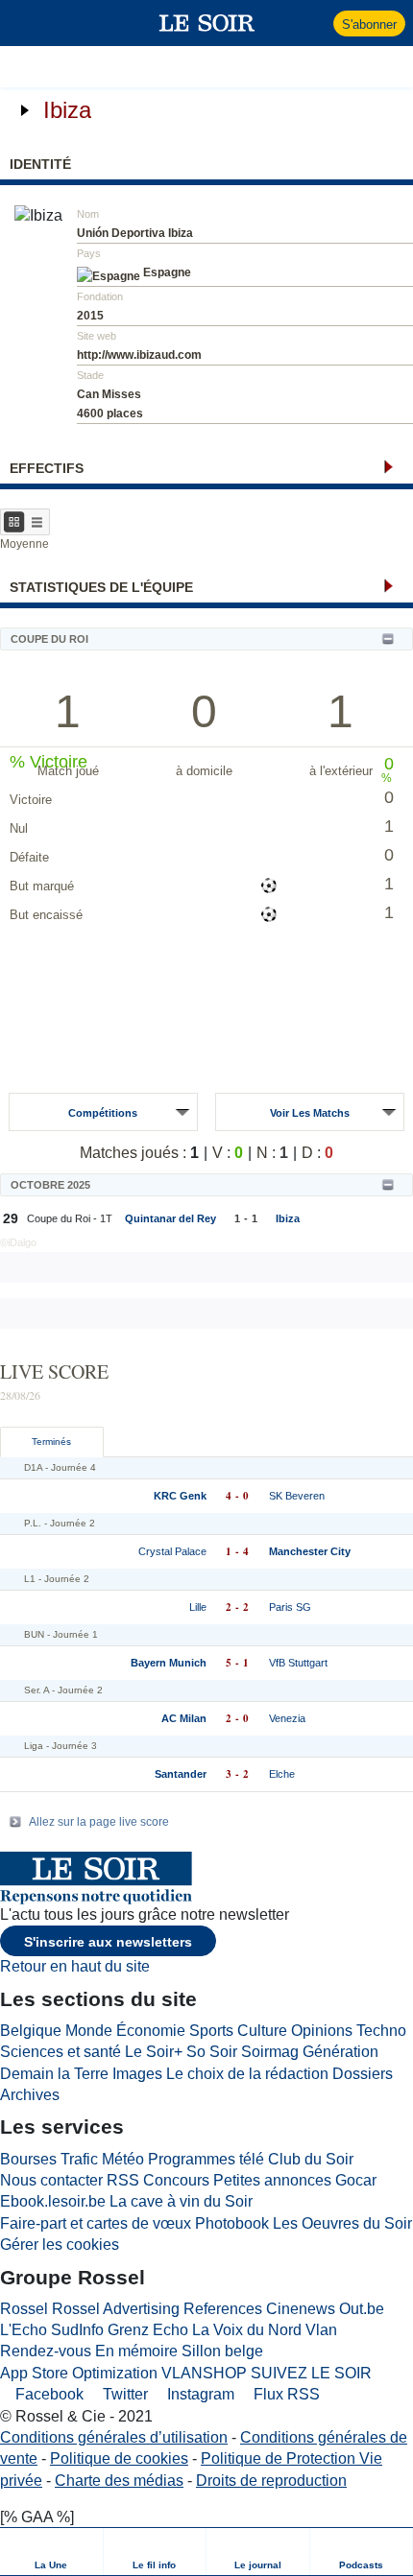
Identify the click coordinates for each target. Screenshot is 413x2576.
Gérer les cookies (60, 2245)
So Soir (212, 2052)
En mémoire (136, 2351)
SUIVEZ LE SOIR (311, 2373)
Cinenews (301, 2309)
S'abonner (369, 24)
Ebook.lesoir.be (53, 2201)
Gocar (356, 2180)
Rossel (24, 2309)
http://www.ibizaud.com (139, 355)
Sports (211, 2031)
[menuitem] (52, 2552)
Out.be (362, 2309)
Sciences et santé (61, 2052)
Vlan (321, 2330)
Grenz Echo (148, 2330)
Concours (176, 2180)
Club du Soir (311, 2159)
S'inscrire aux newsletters (108, 1942)
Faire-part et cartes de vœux (96, 2223)
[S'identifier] (316, 23)
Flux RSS (285, 2394)
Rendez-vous (46, 2351)
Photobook (232, 2223)
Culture (262, 2031)
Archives (30, 2095)
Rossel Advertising (116, 2309)
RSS (123, 2180)
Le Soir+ (154, 2052)
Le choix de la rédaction (247, 2074)
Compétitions (103, 1113)
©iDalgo (18, 1242)
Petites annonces (272, 2180)
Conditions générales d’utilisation (114, 2437)
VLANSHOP (204, 2373)
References (223, 2309)
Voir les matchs (310, 1113)
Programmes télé (206, 2159)
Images (137, 2074)
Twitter (123, 2394)
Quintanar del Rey (170, 1218)
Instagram (199, 2394)
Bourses (28, 2159)
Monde (89, 2031)
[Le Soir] (207, 23)
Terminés (51, 1442)
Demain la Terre (54, 2074)
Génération (340, 2052)
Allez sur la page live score (99, 1822)
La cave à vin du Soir (181, 2201)
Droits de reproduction (271, 2481)
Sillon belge (222, 2351)
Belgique (31, 2031)
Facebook (48, 2394)
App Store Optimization (79, 2373)
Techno (381, 2031)
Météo (123, 2159)
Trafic (79, 2159)
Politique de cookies (119, 2458)
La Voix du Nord (247, 2330)
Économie (151, 2031)
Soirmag (270, 2052)
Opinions (322, 2031)
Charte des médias (119, 2481)
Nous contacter (51, 2180)
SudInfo (77, 2330)
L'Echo (24, 2330)
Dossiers (363, 2074)
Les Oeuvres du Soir (342, 2223)
